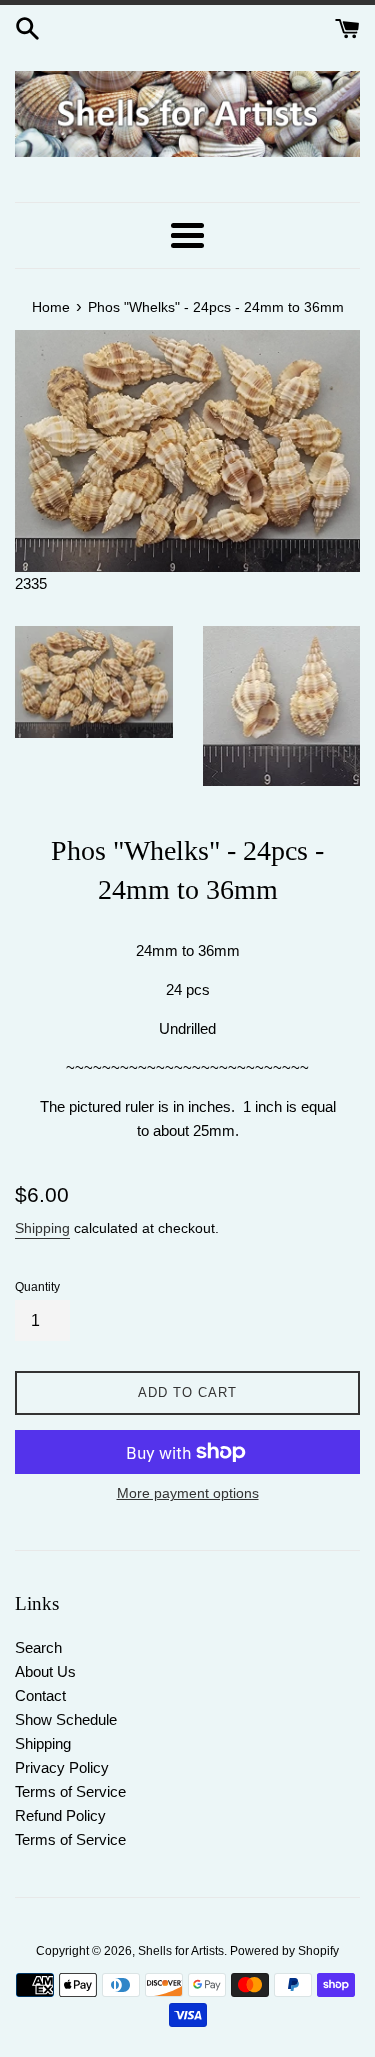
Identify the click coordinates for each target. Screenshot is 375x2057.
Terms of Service (70, 1791)
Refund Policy (60, 1815)
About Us (45, 1671)
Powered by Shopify (284, 1951)
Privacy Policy (62, 1767)
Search (38, 1647)
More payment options (188, 1493)
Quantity (37, 1287)
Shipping (42, 1228)
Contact (40, 1695)
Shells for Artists (181, 1951)
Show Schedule (66, 1719)
